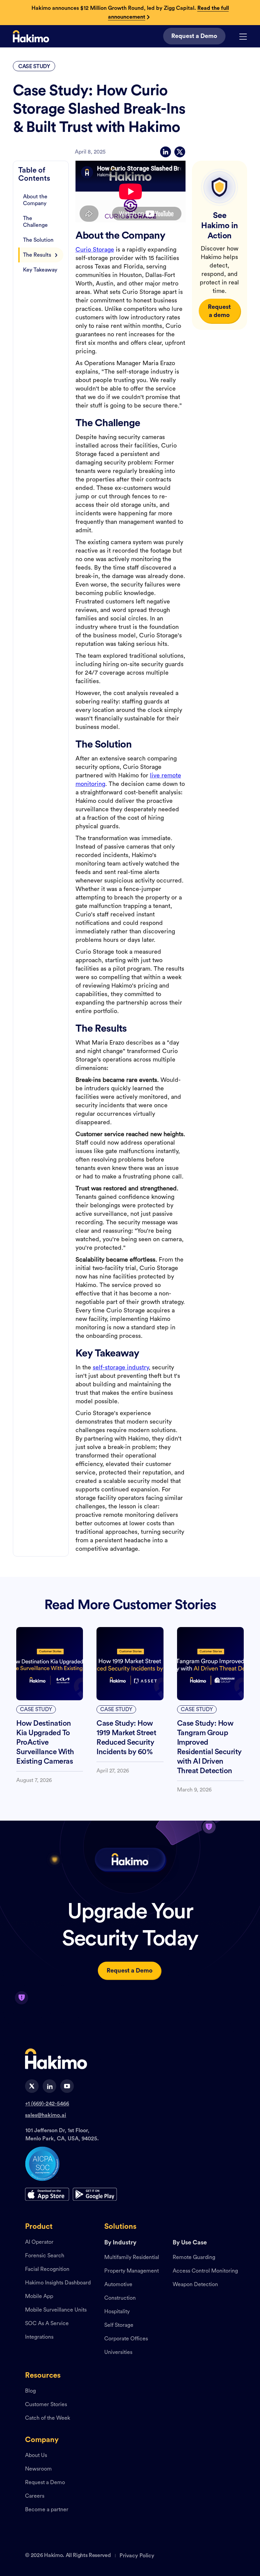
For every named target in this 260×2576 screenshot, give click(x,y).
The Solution (38, 240)
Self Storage (119, 2325)
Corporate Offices (126, 2339)
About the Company (35, 200)
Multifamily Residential (132, 2258)
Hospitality (117, 2312)
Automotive (118, 2285)
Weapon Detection (195, 2285)
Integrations (39, 2337)
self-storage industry (121, 1367)
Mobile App (39, 2297)
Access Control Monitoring (205, 2271)
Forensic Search (45, 2256)
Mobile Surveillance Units (56, 2310)
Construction (120, 2298)
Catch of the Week (48, 2418)
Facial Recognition (47, 2270)
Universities (118, 2353)
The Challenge (35, 222)
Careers (35, 2496)
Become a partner (47, 2510)
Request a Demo (45, 2483)
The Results (37, 255)
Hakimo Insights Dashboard (58, 2283)
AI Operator (39, 2242)
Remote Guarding (194, 2258)
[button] (243, 36)
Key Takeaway (40, 270)
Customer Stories (46, 2405)
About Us (36, 2456)
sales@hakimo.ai (46, 2115)
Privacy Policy (137, 2556)
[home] (31, 36)
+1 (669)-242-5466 (47, 2104)
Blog (30, 2391)
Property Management (132, 2271)
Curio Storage (95, 250)
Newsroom (38, 2469)
